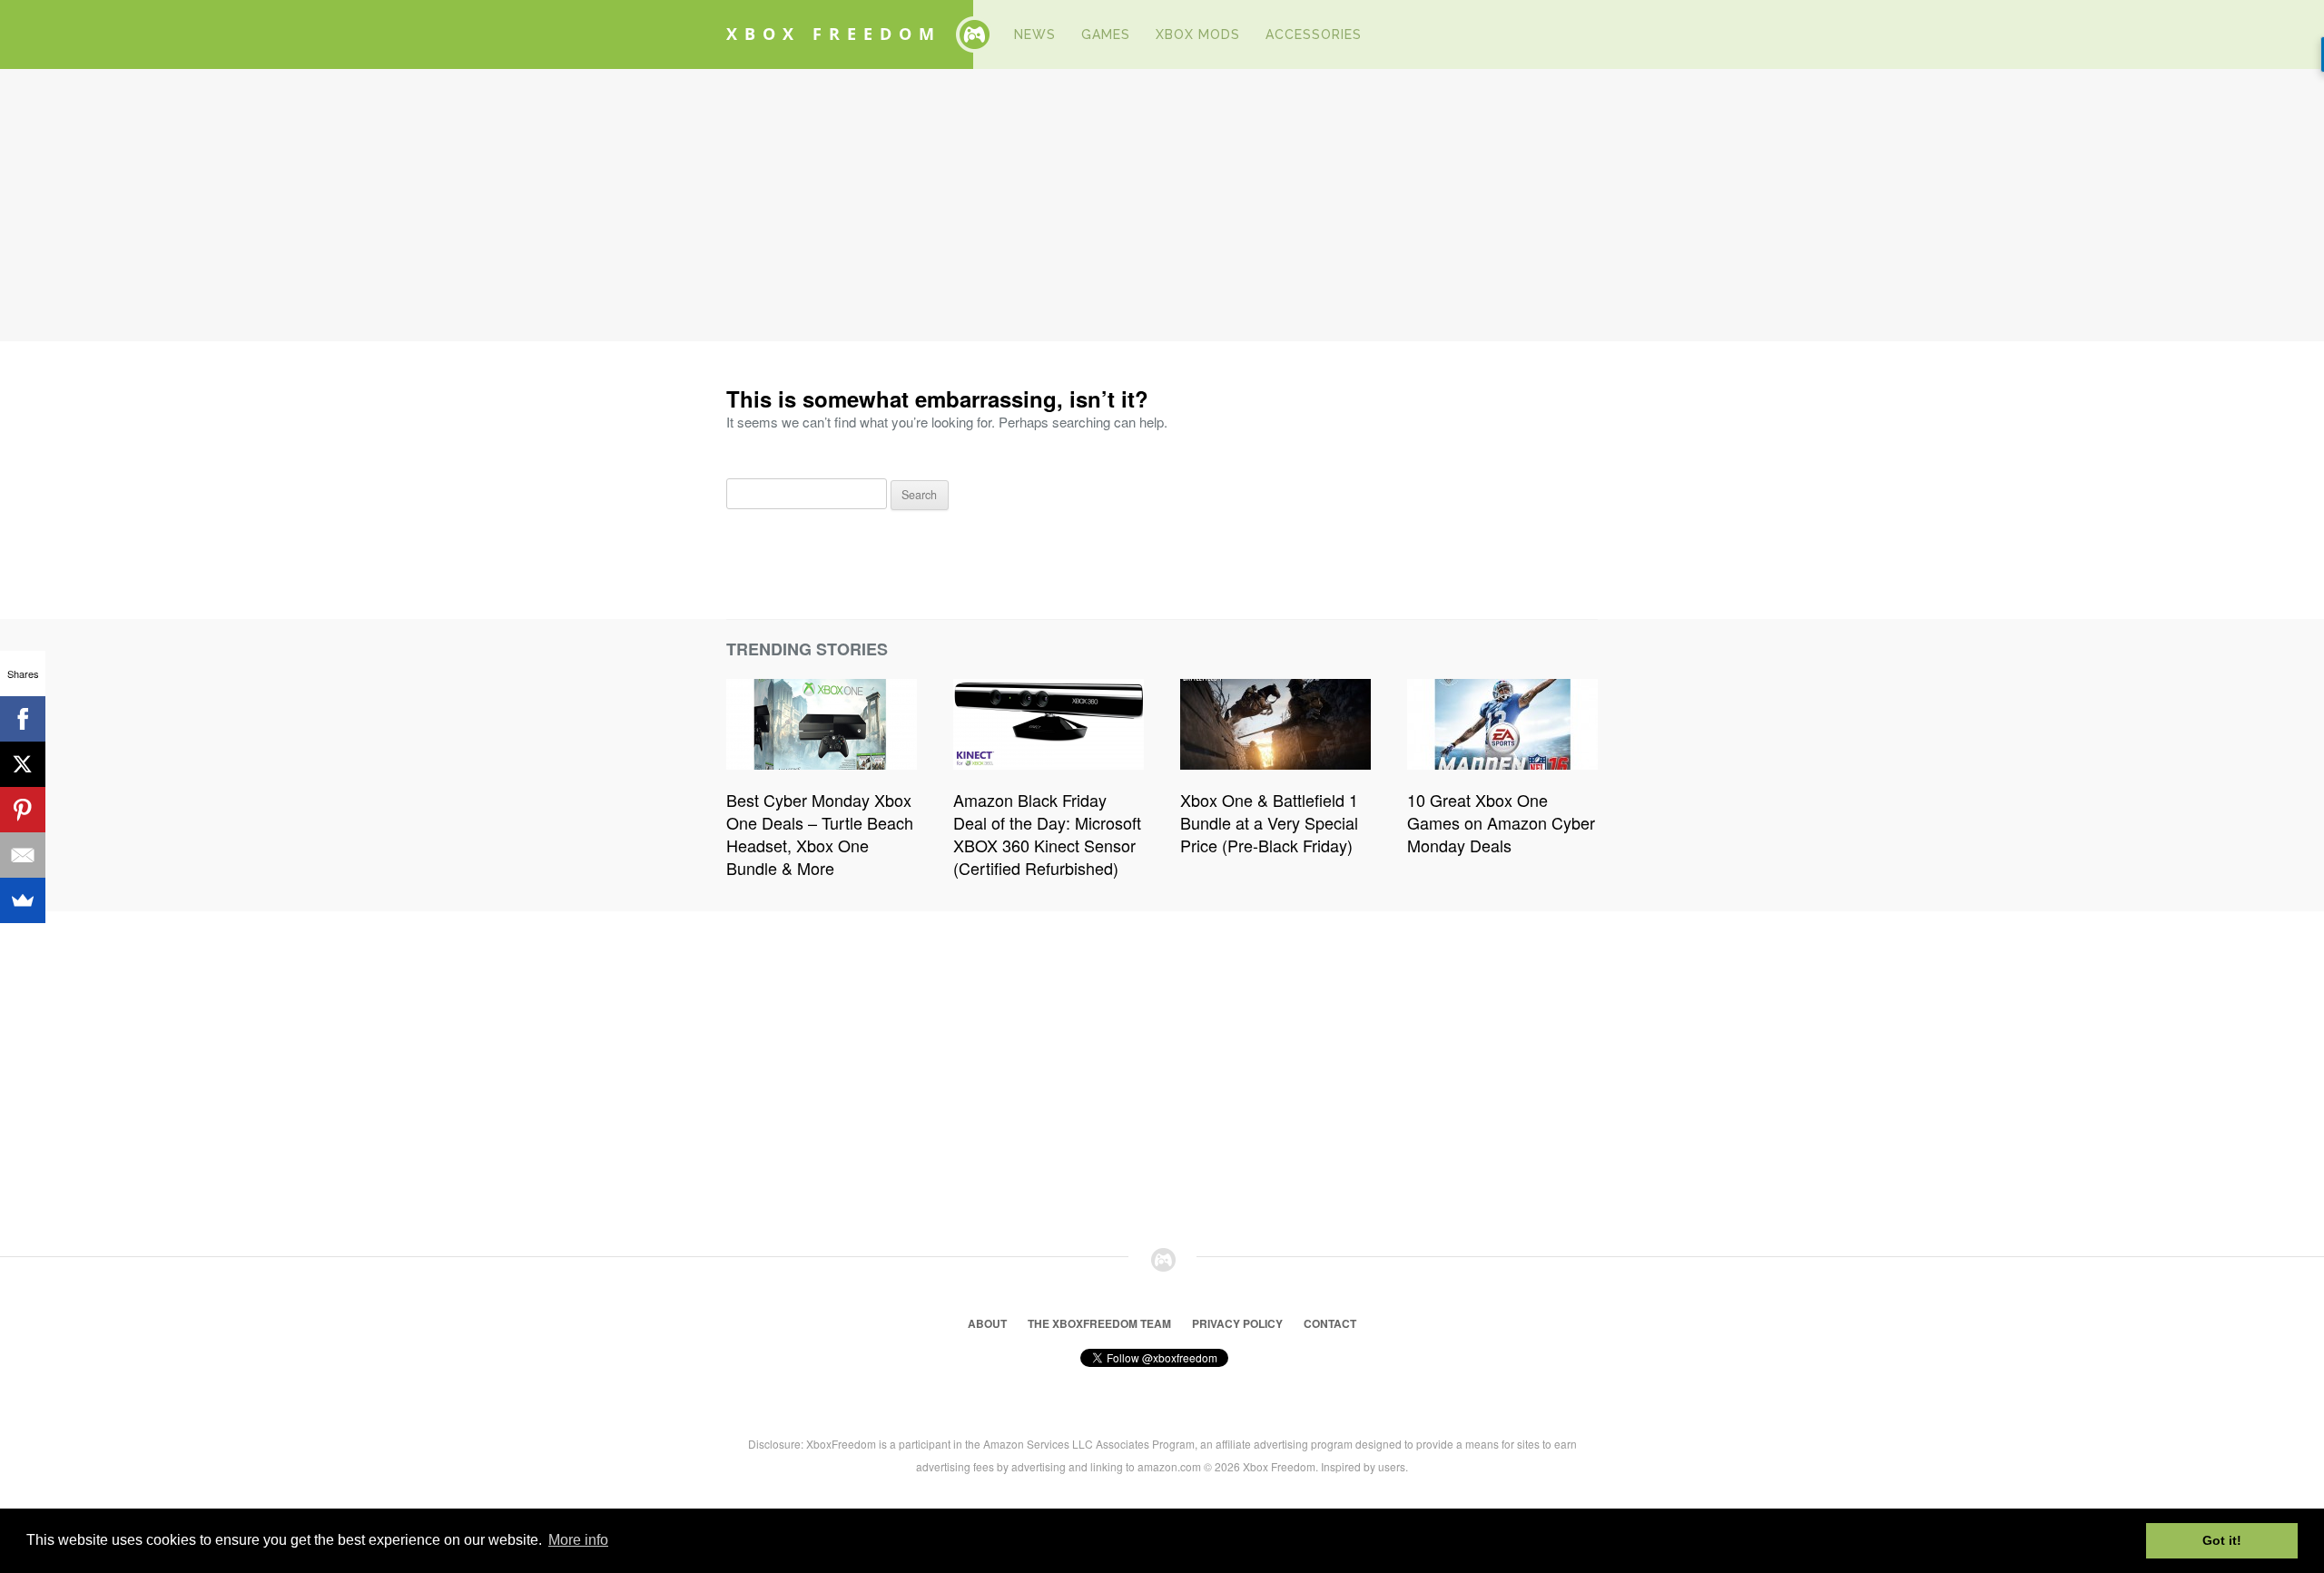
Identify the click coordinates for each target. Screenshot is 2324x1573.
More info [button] (578, 1540)
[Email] (23, 855)
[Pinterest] (23, 810)
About (987, 1323)
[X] (23, 764)
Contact (1330, 1323)
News (1035, 34)
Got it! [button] (2222, 1540)
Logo (974, 34)
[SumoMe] (23, 900)
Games (1106, 34)
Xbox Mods (1198, 34)
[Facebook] (23, 719)
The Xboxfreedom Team (1099, 1323)
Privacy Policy (1237, 1323)
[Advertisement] (1162, 205)
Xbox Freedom (834, 34)
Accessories (1314, 34)
